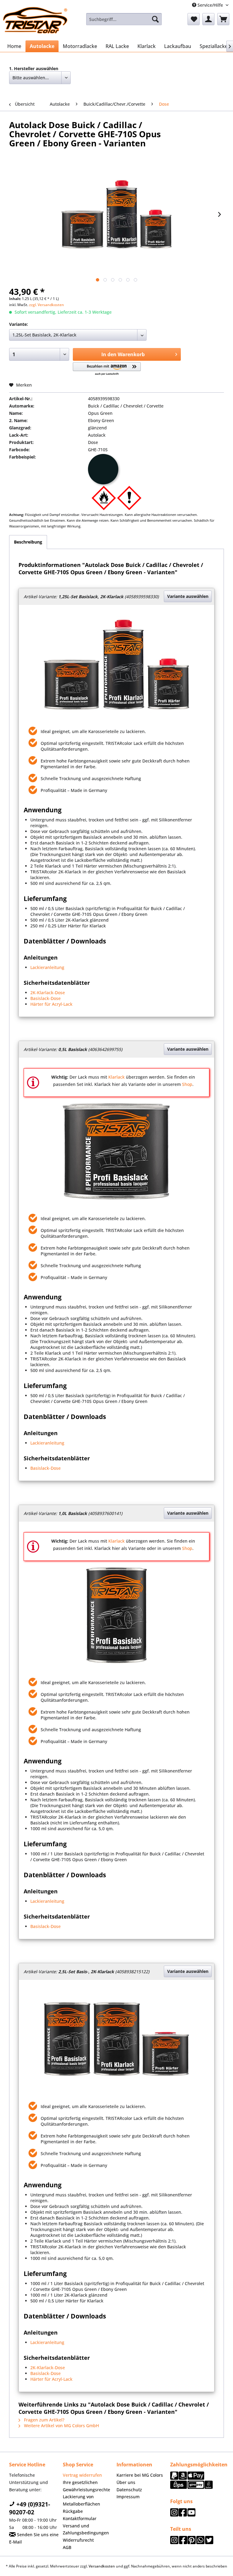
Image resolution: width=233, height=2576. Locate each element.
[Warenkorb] (223, 19)
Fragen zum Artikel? (44, 2420)
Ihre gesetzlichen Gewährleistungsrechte (86, 2486)
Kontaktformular (80, 2518)
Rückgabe (73, 2511)
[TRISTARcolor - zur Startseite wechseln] (35, 21)
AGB (67, 2547)
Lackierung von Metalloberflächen (81, 2500)
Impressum (128, 2497)
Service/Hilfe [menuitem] (210, 5)
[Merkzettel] (194, 19)
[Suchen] (155, 19)
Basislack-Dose (46, 998)
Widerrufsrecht (78, 2540)
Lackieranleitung (47, 967)
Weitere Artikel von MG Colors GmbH (61, 2426)
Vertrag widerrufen (82, 2475)
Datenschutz (129, 2490)
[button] (107, 369)
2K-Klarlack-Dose (48, 993)
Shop (187, 1084)
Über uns (126, 2482)
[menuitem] (124, 19)
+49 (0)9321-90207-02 (30, 2508)
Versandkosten (102, 2566)
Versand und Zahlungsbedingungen (86, 2529)
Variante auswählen (188, 596)
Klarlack (116, 1077)
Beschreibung (28, 542)
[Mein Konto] (208, 19)
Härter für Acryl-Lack (51, 1004)
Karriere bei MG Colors (140, 2475)
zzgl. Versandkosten (47, 305)
